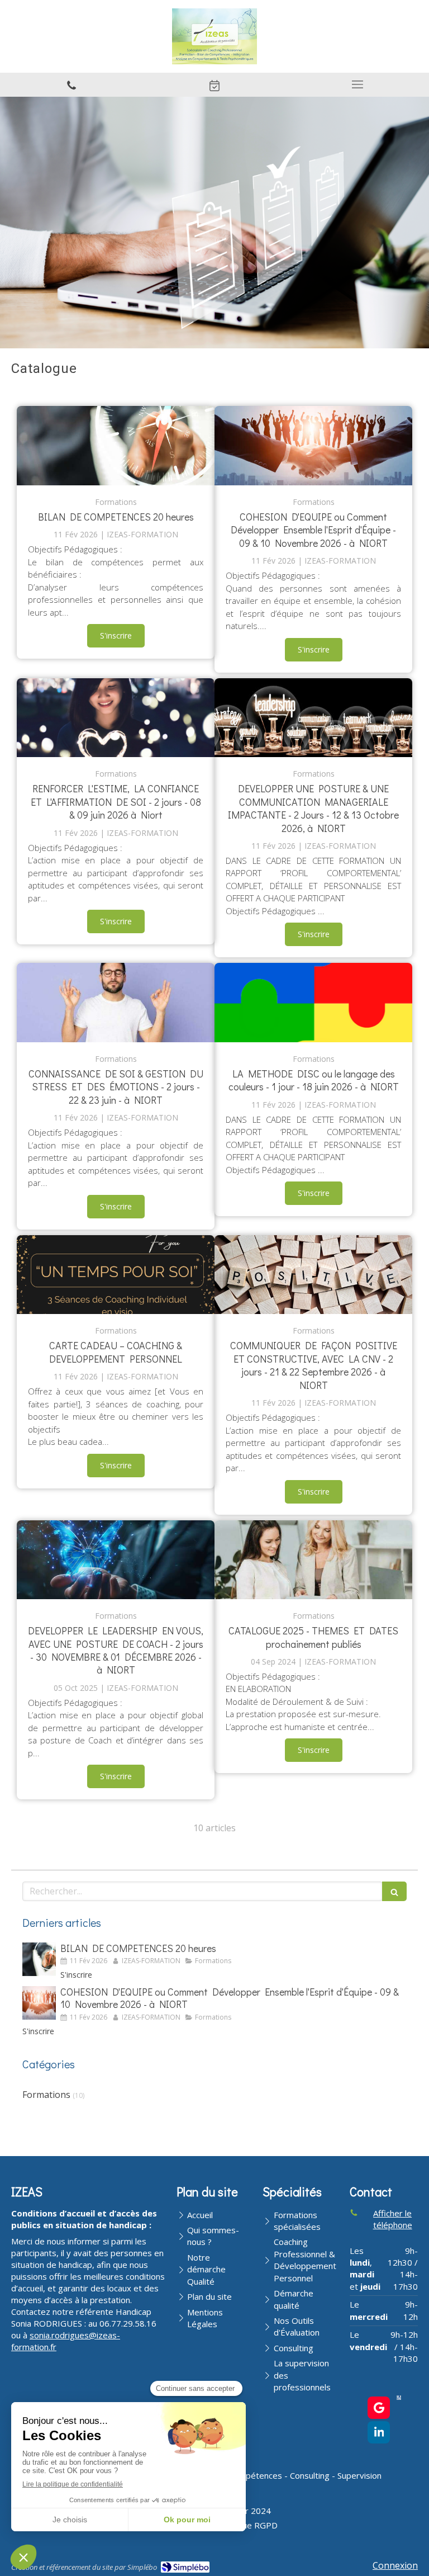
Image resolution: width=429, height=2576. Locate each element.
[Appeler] (71, 85)
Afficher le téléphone (393, 2219)
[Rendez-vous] (214, 85)
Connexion (395, 2565)
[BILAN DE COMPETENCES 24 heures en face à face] (313, 1560)
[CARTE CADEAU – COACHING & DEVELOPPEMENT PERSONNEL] (116, 1275)
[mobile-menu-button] (357, 84)
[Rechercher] (394, 1891)
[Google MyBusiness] (379, 2408)
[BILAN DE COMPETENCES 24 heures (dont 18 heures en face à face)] (116, 446)
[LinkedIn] (379, 2432)
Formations (46, 2095)
